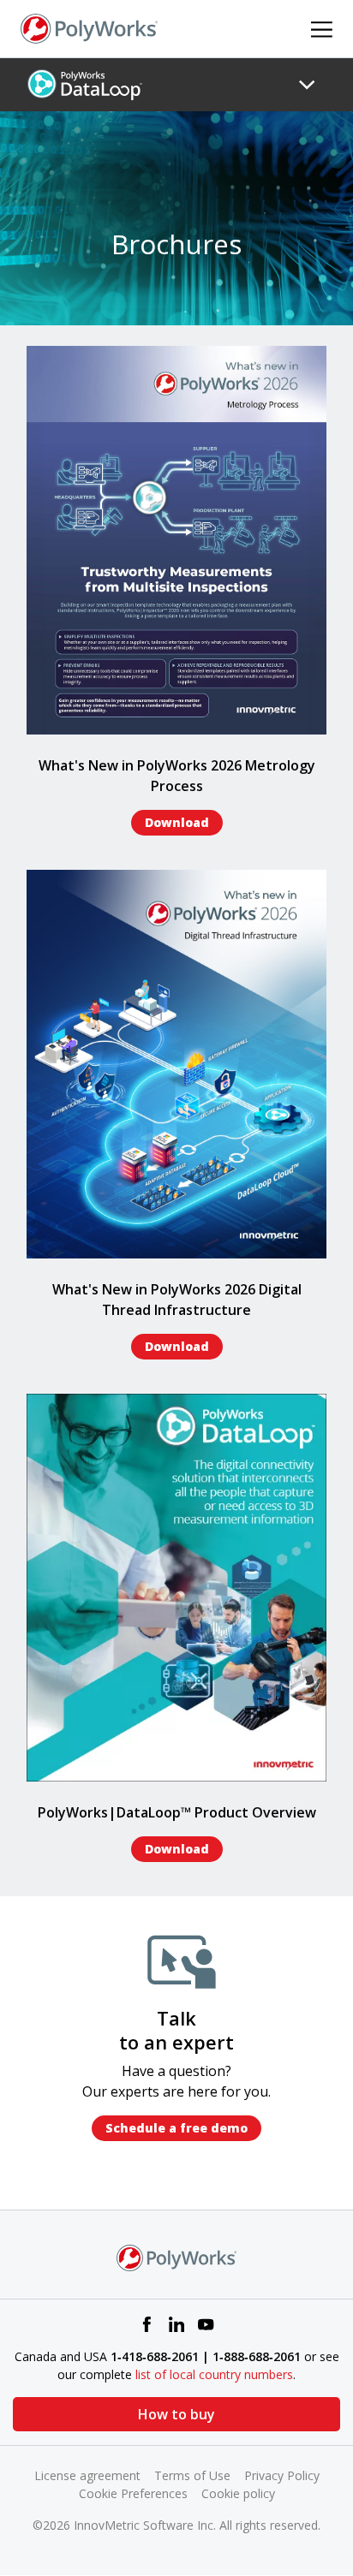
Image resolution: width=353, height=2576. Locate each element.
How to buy (176, 2414)
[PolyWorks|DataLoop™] (86, 84)
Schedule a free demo (176, 2128)
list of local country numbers (214, 2374)
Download (177, 822)
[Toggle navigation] (307, 85)
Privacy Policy (282, 2475)
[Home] (89, 27)
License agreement (87, 2475)
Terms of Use (192, 2475)
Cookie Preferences (133, 2493)
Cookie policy (238, 2493)
